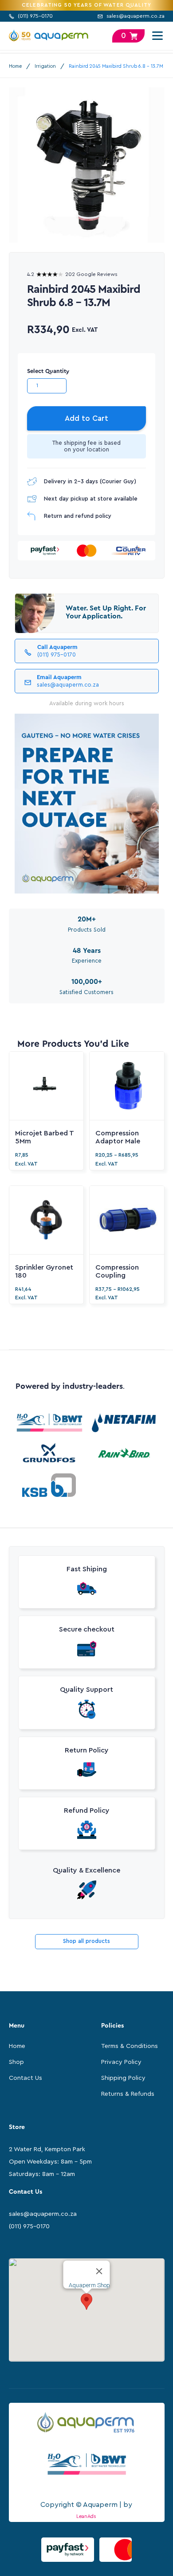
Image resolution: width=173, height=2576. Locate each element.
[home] (49, 36)
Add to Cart (86, 418)
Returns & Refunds (128, 2094)
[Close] (99, 2271)
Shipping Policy (123, 2078)
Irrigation (45, 66)
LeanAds (86, 2516)
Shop (16, 2062)
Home (15, 66)
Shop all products (86, 1941)
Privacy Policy (121, 2062)
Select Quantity (48, 371)
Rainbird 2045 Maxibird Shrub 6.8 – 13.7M (116, 66)
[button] (156, 36)
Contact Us (26, 2078)
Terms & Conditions (130, 2046)
